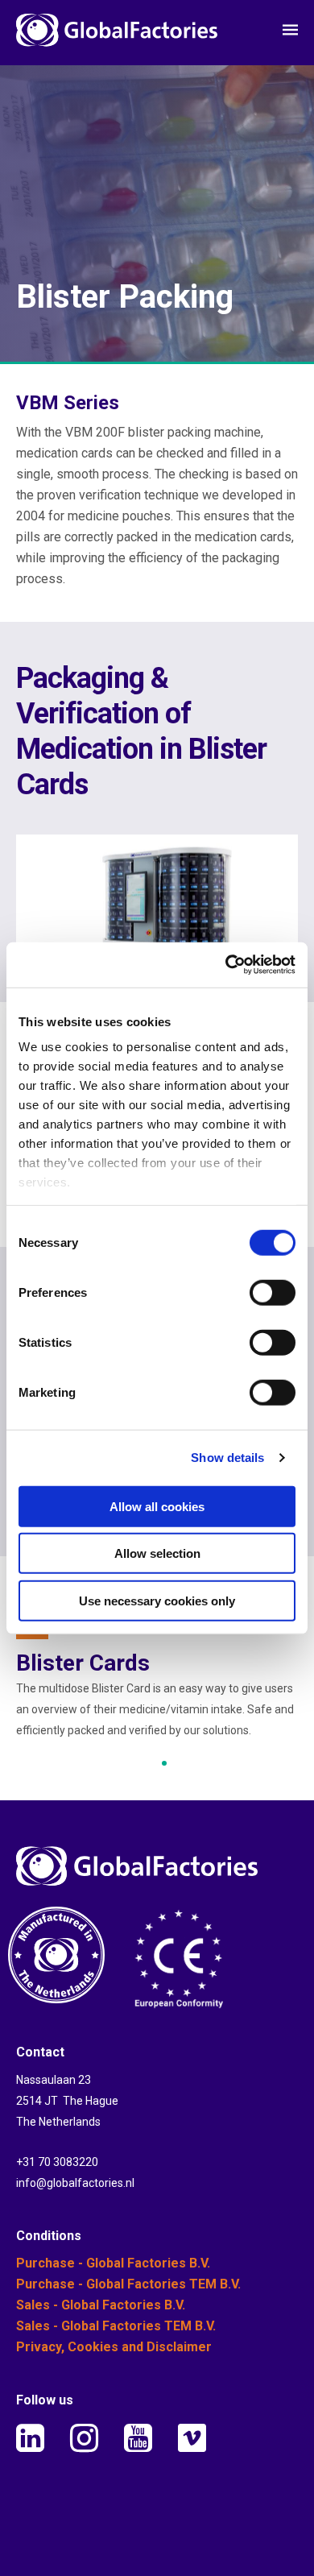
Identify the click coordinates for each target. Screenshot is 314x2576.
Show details (227, 1458)
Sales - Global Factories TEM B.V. (116, 2326)
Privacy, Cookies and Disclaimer (114, 2347)
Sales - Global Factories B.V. (101, 2305)
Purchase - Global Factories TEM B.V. (128, 2284)
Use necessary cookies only (157, 1600)
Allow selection (157, 1553)
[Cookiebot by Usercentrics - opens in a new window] (226, 965)
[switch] (273, 1292)
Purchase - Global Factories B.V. (113, 2263)
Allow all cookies (157, 1506)
